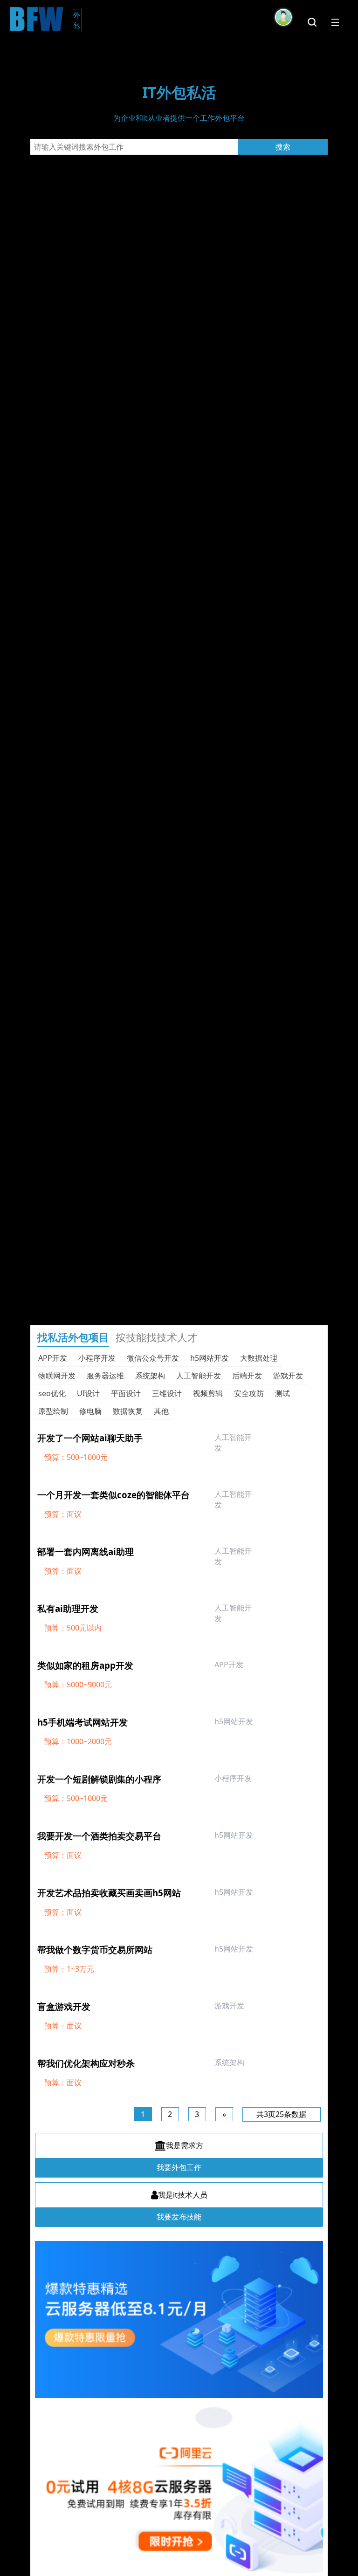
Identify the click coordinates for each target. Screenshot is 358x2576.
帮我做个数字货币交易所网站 (95, 1949)
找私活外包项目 (73, 1337)
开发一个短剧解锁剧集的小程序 (99, 1779)
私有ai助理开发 (68, 1608)
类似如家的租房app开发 (85, 1665)
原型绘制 (53, 1411)
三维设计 (167, 1393)
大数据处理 (259, 1358)
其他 (161, 1411)
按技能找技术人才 (157, 1337)
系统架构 (150, 1376)
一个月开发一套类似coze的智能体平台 (114, 1495)
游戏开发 (288, 1376)
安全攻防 (249, 1393)
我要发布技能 (179, 2217)
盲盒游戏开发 (64, 2006)
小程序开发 (97, 1358)
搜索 (283, 147)
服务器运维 (105, 1376)
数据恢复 (128, 1411)
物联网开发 (57, 1376)
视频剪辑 (208, 1393)
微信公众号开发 (153, 1358)
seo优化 (52, 1393)
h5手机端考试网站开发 (83, 1722)
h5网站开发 (210, 1358)
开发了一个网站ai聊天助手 (90, 1438)
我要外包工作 (179, 2167)
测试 (282, 1393)
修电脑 (90, 1411)
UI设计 (88, 1393)
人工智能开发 (199, 1376)
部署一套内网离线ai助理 (86, 1552)
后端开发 (247, 1376)
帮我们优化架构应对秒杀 (86, 2063)
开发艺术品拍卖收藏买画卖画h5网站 (109, 1893)
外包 (78, 20)
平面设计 (126, 1393)
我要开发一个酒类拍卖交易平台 (99, 1836)
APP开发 (53, 1358)
